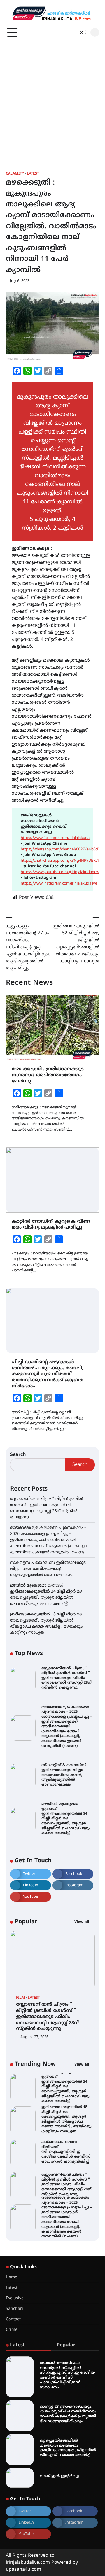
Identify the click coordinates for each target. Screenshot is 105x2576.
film (21, 1998)
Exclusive (15, 2298)
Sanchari (14, 2309)
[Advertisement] (52, 99)
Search (18, 1455)
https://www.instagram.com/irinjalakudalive (59, 884)
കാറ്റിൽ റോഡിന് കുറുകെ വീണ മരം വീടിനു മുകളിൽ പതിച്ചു (51, 1225)
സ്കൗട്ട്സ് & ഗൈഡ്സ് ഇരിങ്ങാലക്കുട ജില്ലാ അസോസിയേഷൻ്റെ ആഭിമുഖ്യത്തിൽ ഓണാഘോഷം (48, 1569)
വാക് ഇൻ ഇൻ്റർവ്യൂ (60, 2476)
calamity (15, 174)
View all (82, 1922)
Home (12, 2277)
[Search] (95, 32)
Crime (12, 2330)
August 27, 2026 (34, 2037)
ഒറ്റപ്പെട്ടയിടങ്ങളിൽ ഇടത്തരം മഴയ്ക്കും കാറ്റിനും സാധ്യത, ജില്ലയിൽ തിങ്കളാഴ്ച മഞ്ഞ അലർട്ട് (68, 2448)
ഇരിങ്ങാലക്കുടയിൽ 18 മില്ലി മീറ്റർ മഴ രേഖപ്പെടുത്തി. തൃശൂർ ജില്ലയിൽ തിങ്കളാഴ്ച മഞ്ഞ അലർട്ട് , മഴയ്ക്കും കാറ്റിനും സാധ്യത (67, 2119)
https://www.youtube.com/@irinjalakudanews (61, 872)
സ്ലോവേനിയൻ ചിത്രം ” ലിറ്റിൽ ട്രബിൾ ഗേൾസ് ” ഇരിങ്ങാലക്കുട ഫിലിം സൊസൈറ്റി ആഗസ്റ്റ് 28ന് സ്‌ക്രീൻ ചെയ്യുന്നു (66, 1678)
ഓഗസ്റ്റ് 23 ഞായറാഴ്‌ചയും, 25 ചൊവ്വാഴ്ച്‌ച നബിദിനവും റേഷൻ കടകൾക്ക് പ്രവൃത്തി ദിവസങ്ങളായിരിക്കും (68, 2414)
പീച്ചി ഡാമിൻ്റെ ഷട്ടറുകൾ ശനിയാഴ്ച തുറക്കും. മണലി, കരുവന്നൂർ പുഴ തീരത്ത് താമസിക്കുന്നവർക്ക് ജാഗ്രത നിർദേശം (48, 1374)
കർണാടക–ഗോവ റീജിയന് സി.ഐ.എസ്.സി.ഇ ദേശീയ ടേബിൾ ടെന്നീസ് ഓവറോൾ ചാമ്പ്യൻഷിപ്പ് (66, 2152)
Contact (13, 2319)
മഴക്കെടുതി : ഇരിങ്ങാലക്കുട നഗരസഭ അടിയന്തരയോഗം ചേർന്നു (48, 1075)
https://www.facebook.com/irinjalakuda (55, 838)
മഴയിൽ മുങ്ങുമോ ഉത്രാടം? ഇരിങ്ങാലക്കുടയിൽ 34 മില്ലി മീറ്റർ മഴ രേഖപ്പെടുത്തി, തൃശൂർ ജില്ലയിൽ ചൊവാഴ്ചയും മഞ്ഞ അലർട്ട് (66, 1819)
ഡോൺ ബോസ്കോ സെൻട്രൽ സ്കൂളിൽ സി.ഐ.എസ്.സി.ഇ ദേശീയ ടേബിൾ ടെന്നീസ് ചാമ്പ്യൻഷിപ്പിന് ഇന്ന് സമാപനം (67, 2375)
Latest (33, 174)
